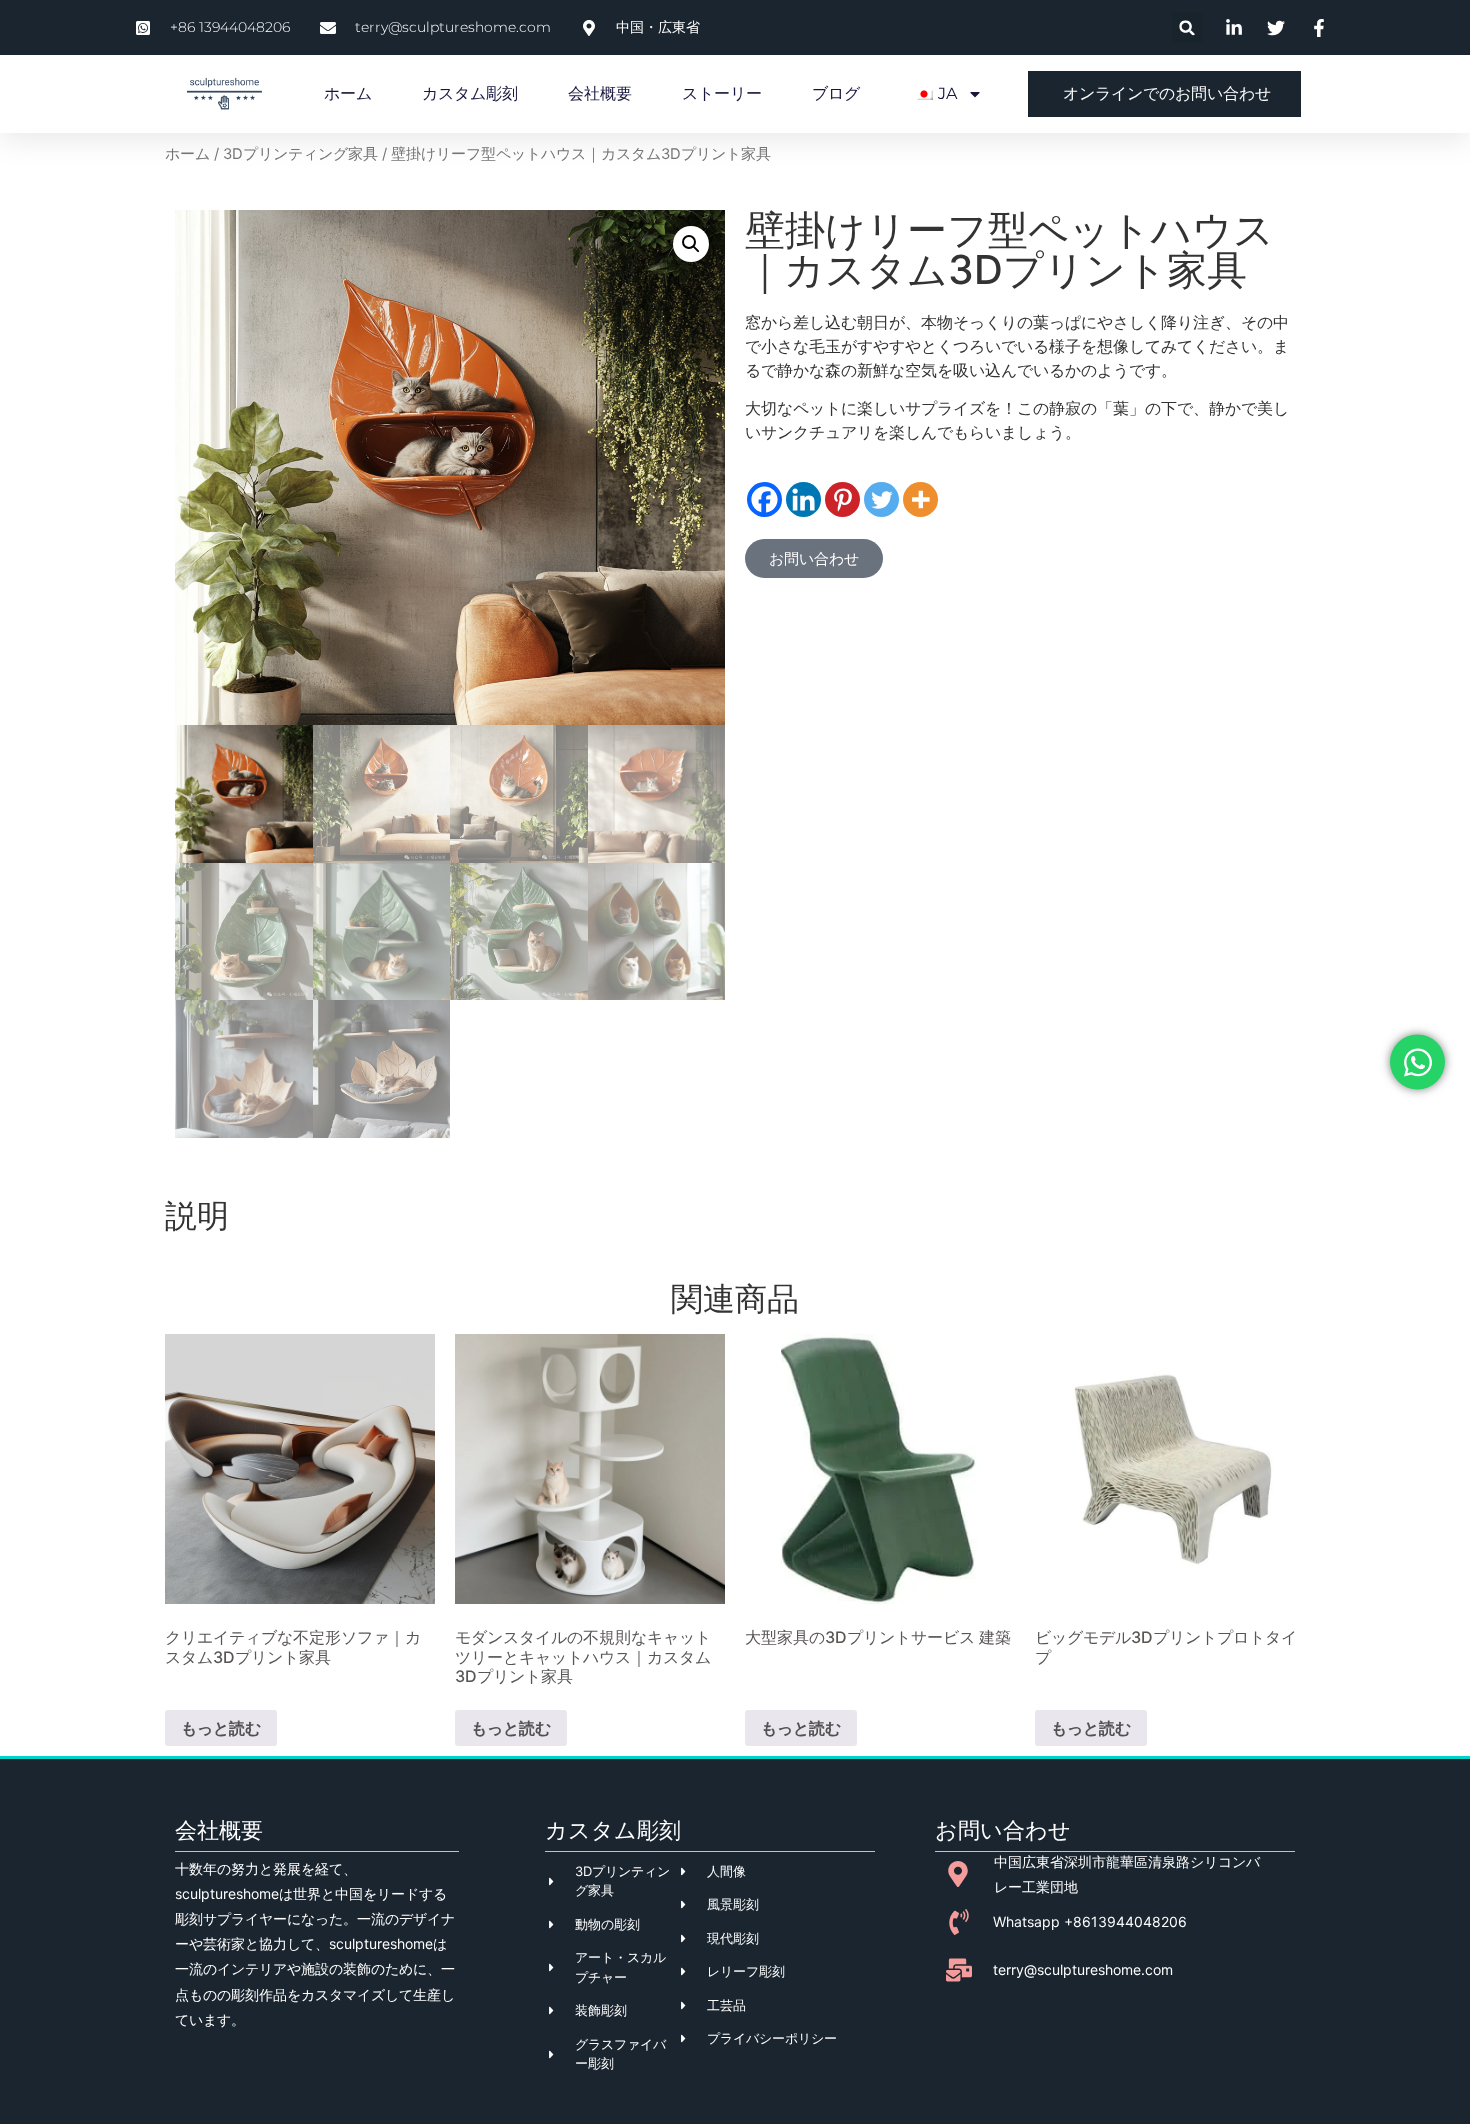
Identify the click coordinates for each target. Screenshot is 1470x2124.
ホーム (348, 93)
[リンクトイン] (803, 499)
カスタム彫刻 (470, 93)
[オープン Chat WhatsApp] (1417, 1062)
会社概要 (600, 93)
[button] (1187, 27)
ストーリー (722, 93)
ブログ (836, 93)
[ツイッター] (881, 499)
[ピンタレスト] (842, 499)
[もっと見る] (920, 499)
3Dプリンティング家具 (300, 154)
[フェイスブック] (764, 499)
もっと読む (221, 1728)
